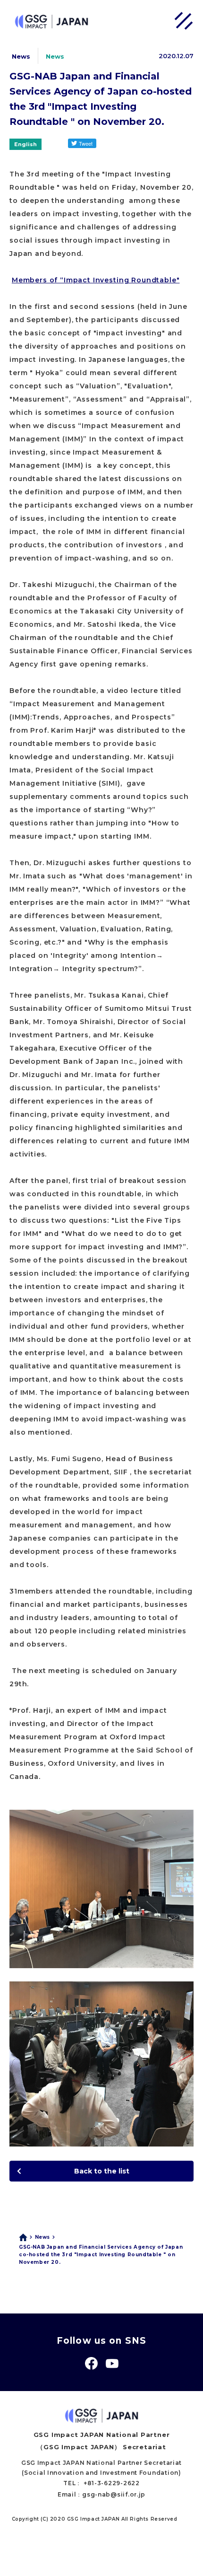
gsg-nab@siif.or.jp (114, 2494)
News (42, 2237)
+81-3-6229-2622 (112, 2483)
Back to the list (102, 2171)
